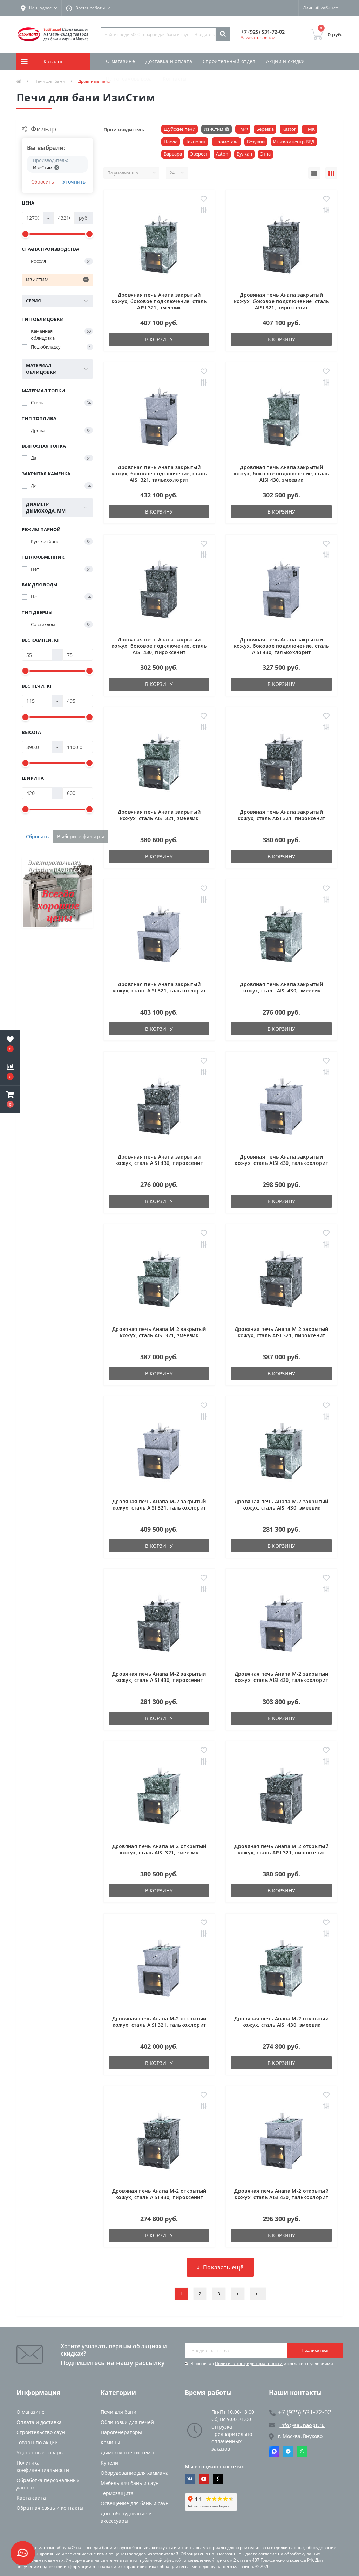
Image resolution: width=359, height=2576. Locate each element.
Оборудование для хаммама (135, 2473)
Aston (222, 154)
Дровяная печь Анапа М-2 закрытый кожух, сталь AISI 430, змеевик (282, 1505)
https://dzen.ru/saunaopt (218, 2479)
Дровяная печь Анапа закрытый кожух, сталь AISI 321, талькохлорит (159, 987)
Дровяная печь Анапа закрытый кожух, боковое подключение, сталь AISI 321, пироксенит (282, 301)
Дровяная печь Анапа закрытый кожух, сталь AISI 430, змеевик (281, 987)
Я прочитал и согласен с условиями (262, 2364)
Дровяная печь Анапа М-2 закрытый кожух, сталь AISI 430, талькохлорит (282, 1677)
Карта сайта (31, 2498)
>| (258, 2294)
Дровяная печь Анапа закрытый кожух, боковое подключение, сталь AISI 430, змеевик (282, 473)
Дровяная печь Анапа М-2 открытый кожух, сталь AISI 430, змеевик (281, 2022)
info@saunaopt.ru (302, 2425)
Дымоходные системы (127, 2453)
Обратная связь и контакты (50, 2508)
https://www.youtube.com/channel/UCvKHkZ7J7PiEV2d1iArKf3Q (204, 2479)
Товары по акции (37, 2442)
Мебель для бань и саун (130, 2483)
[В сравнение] (204, 211)
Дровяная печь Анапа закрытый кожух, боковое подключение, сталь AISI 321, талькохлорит (159, 473)
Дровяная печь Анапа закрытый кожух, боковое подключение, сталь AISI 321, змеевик (159, 301)
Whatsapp (302, 2451)
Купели (109, 2463)
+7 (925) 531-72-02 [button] (305, 2412)
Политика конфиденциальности (249, 2364)
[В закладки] (204, 199)
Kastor (289, 129)
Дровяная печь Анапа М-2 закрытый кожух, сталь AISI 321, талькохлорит (159, 1505)
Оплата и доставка (39, 2422)
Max (274, 2451)
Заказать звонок (258, 38)
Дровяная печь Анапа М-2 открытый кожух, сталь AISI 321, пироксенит (281, 1849)
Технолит (196, 142)
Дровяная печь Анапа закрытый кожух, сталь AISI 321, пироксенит (282, 815)
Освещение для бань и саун (135, 2503)
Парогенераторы (121, 2432)
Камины (110, 2442)
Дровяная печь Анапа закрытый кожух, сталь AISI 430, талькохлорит (281, 1160)
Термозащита (117, 2493)
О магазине (120, 61)
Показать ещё (223, 2267)
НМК (310, 129)
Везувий (256, 142)
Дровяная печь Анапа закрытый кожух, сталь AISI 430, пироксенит (159, 1160)
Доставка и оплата (169, 61)
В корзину (159, 339)
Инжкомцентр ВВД (294, 142)
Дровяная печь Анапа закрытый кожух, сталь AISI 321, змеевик (159, 815)
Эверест (199, 154)
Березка (265, 129)
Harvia (171, 142)
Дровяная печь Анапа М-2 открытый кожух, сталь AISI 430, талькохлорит (281, 2194)
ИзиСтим (214, 129)
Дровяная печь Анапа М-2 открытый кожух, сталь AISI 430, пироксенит (159, 2194)
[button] (10, 1099)
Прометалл (226, 142)
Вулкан (244, 154)
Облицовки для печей (127, 2422)
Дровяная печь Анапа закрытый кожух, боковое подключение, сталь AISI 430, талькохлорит (282, 646)
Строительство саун (41, 2432)
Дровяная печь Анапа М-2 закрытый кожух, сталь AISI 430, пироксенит (159, 1677)
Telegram (288, 2451)
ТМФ (243, 129)
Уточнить (74, 182)
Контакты (175, 79)
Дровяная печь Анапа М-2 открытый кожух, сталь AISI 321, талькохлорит (159, 2022)
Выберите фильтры (81, 836)
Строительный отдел (229, 61)
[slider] (26, 234)
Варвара (173, 154)
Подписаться (315, 2350)
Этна (266, 154)
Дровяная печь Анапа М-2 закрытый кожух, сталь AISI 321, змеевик (159, 1332)
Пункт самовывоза (129, 79)
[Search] (223, 34)
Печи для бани (118, 2412)
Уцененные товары (40, 2453)
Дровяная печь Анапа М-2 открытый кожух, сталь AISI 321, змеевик (159, 1849)
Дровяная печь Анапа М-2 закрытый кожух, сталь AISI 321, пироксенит (282, 1332)
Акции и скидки (286, 61)
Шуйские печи (179, 129)
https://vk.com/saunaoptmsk (190, 2479)
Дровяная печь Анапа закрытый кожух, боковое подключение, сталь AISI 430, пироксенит (159, 646)
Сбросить (43, 182)
